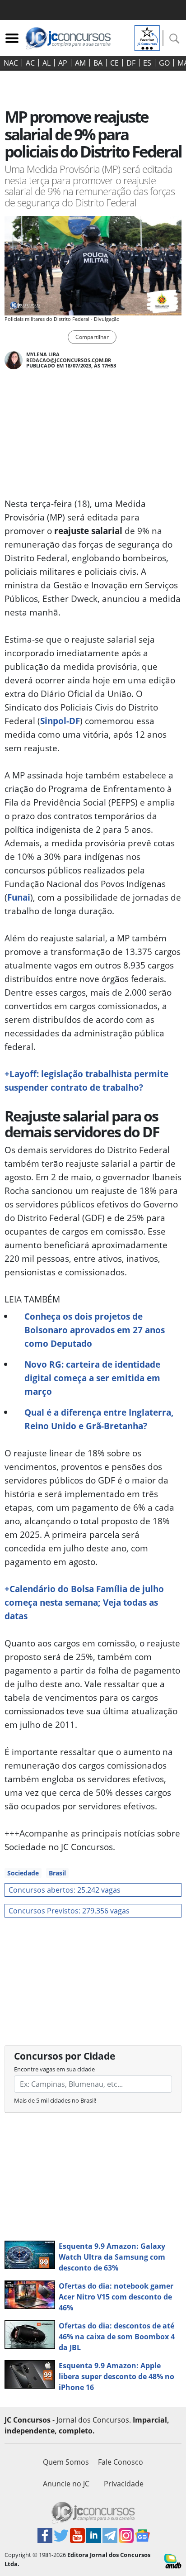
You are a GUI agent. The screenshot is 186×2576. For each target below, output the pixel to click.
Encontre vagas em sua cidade (54, 2069)
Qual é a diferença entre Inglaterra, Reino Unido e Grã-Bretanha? (99, 1419)
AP (63, 63)
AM (80, 63)
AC (30, 63)
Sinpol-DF (60, 721)
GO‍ (164, 63)
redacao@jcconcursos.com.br (69, 360)
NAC (11, 63)
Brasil (57, 1873)
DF (131, 63)
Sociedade (23, 1873)
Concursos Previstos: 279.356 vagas (69, 1911)
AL (46, 63)
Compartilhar (92, 337)
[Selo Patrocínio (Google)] (147, 37)
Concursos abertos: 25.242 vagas (65, 1890)
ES (147, 63)
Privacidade (124, 2484)
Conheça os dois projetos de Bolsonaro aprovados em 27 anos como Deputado (95, 1330)
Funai (19, 897)
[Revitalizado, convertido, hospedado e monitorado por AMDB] (173, 2561)
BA (98, 63)
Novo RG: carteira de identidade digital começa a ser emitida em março (92, 1378)
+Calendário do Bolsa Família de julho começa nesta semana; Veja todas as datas (84, 1602)
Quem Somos (66, 2462)
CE (114, 63)
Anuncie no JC (66, 2484)
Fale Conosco (121, 2462)
